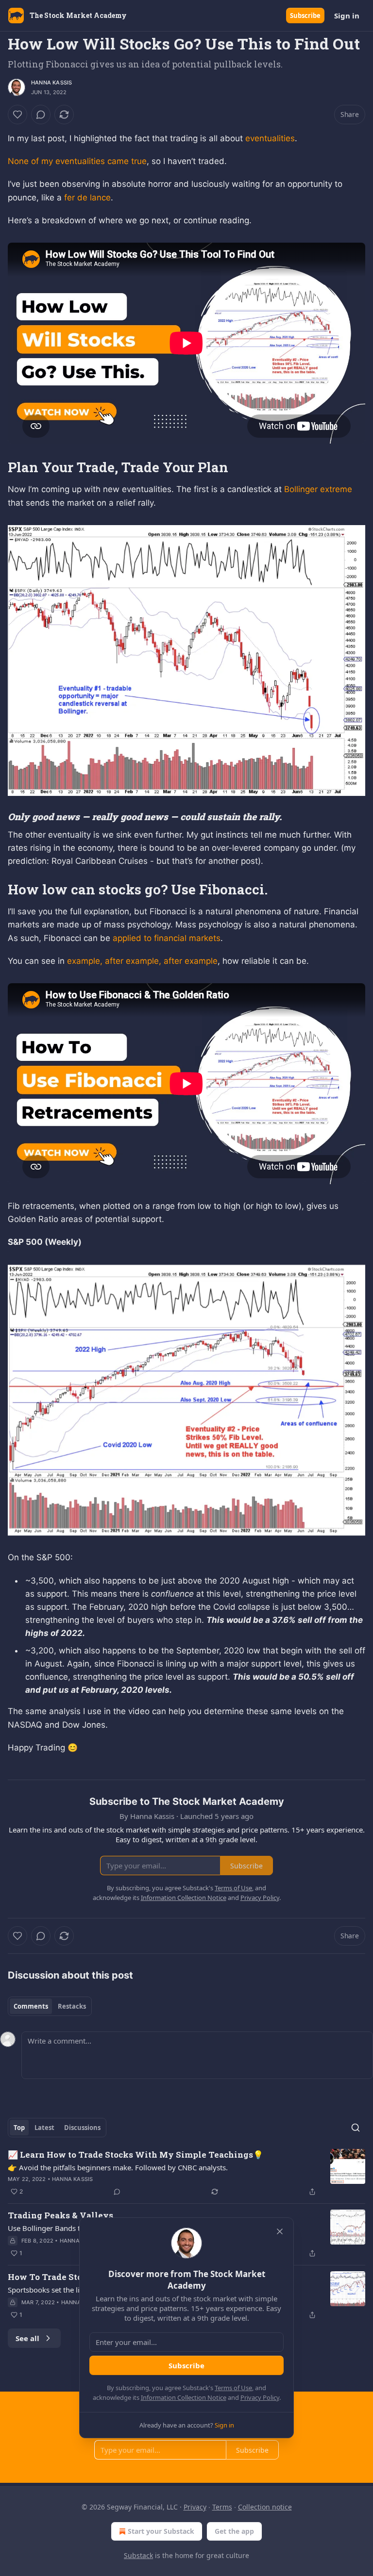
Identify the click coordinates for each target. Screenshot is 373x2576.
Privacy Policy (260, 2397)
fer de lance (87, 198)
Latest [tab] (44, 2128)
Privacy (195, 2507)
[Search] (356, 2128)
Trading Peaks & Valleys (60, 2215)
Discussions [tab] (82, 2128)
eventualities (270, 138)
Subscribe (305, 16)
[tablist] (50, 2006)
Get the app (234, 2531)
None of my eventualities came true (77, 161)
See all (27, 2338)
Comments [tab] (31, 2006)
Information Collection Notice (184, 2397)
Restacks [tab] (72, 2006)
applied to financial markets (167, 938)
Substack (138, 2555)
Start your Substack (161, 2531)
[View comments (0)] (41, 115)
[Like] (17, 115)
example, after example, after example (142, 961)
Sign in (347, 16)
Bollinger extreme (318, 489)
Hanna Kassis (51, 83)
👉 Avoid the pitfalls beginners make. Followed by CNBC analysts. (118, 2167)
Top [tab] (19, 2128)
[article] (186, 2173)
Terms (222, 2507)
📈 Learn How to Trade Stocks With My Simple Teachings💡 (136, 2155)
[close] (280, 2231)
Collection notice (265, 2507)
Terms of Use (233, 2388)
